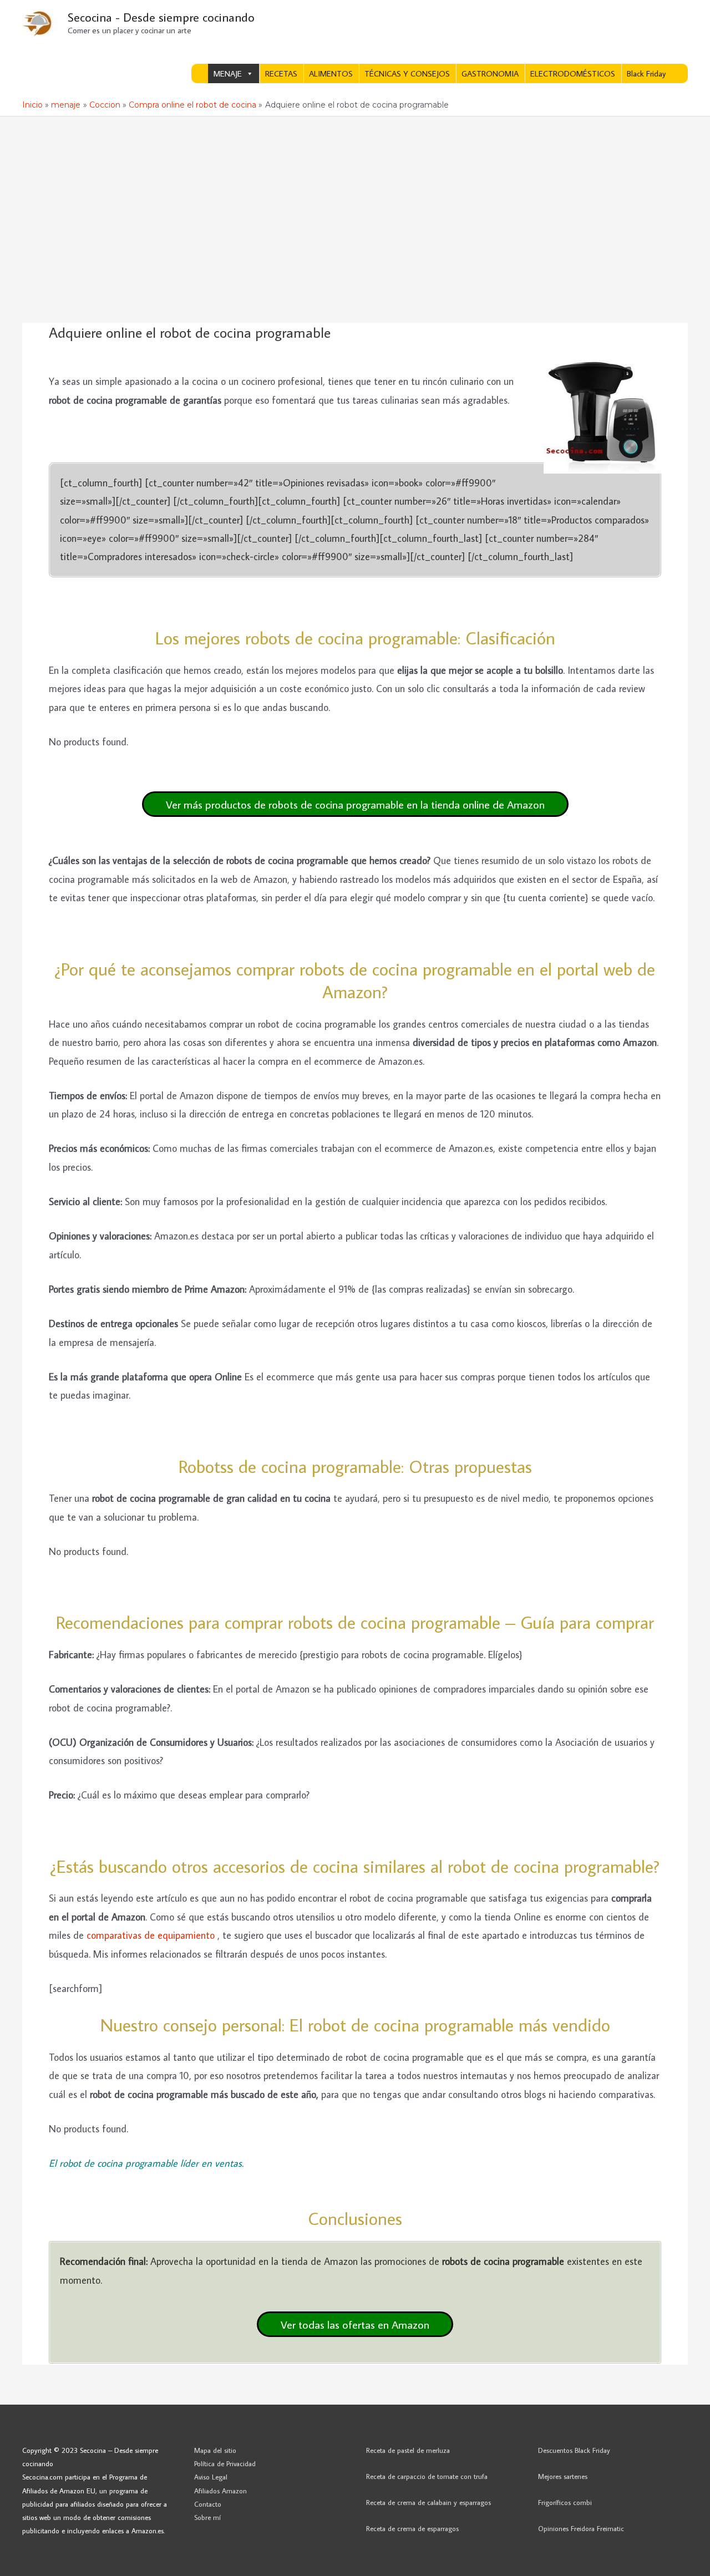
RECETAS (281, 73)
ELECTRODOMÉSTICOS (573, 73)
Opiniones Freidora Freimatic (581, 2528)
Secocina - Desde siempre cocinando (161, 17)
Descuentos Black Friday (574, 2450)
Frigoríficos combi (565, 2502)
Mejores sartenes (563, 2476)
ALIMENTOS (331, 73)
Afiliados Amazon (220, 2491)
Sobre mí (207, 2517)
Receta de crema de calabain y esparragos (428, 2502)
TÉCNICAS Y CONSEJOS (407, 73)
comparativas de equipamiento (152, 1935)
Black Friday (646, 73)
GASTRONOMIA (490, 73)
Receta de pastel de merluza (408, 2450)
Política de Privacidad (225, 2463)
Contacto (208, 2504)
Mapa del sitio (215, 2450)
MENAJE (228, 73)
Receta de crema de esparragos (412, 2528)
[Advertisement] (355, 200)
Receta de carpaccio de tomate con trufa (427, 2476)
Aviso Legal (211, 2477)
